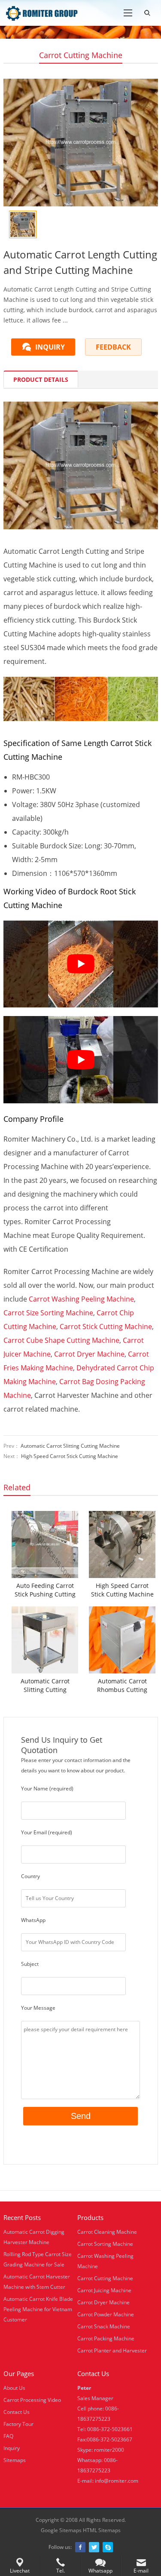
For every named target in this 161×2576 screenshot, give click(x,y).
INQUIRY (50, 347)
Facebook (80, 2547)
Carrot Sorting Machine (105, 2244)
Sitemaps (15, 2460)
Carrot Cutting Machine (81, 55)
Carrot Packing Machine (106, 2338)
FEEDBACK (113, 347)
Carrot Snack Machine (104, 2326)
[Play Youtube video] (81, 964)
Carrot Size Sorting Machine (48, 1313)
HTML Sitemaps (102, 2530)
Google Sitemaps (61, 2530)
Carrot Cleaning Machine (107, 2232)
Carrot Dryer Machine (89, 1354)
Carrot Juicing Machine (104, 2290)
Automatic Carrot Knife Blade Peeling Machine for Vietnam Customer (38, 2309)
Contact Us (17, 2412)
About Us (14, 2388)
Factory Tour (18, 2424)
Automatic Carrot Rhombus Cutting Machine (122, 1686)
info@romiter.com (117, 2481)
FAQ (8, 2436)
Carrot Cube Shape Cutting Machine (61, 1340)
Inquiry (12, 2448)
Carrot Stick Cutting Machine (106, 1326)
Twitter (94, 2547)
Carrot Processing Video (32, 2400)
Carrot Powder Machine (106, 2314)
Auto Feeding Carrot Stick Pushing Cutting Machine (45, 1590)
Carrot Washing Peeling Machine (81, 1299)
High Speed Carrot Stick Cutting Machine (70, 1456)
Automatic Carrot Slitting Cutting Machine (70, 1446)
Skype (108, 2547)
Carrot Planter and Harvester (112, 2350)
